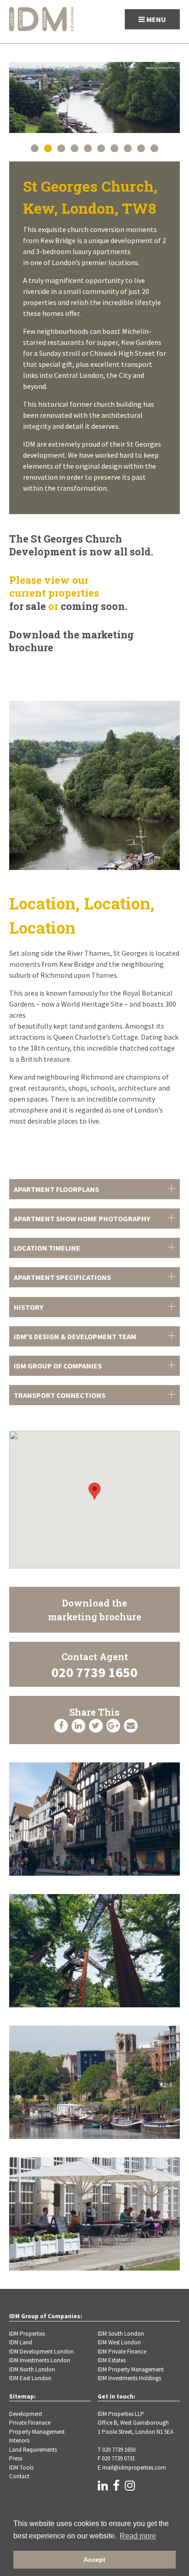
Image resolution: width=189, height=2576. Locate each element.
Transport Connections (60, 1395)
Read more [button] (138, 2536)
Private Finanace (30, 2423)
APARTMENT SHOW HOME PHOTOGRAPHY (82, 1219)
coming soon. (94, 606)
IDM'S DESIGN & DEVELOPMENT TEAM (75, 1336)
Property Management (37, 2432)
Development (26, 2414)
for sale (28, 606)
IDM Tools (21, 2468)
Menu (156, 19)
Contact (19, 2476)
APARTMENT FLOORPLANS (56, 1189)
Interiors (19, 2440)
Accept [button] (94, 2559)
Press (16, 2458)
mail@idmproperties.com (134, 2468)
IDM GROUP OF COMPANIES (58, 1366)
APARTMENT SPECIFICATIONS (62, 1277)
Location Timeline (47, 1248)
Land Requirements (33, 2450)
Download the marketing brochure (72, 641)
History (28, 1307)
